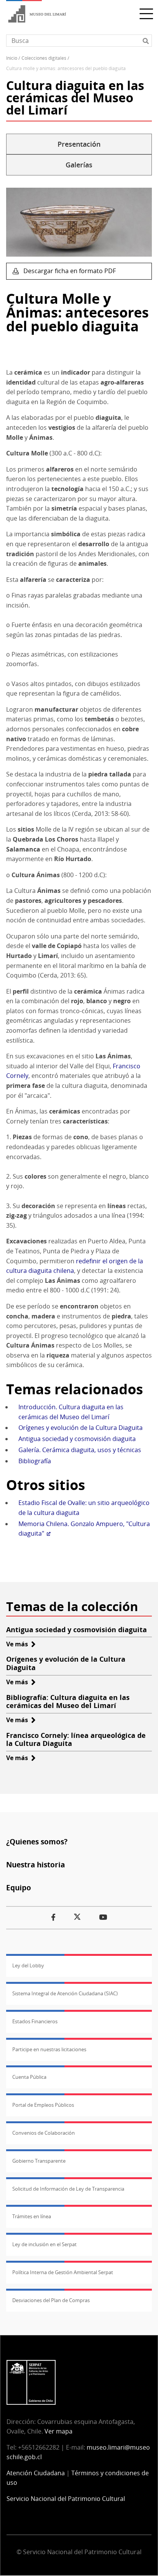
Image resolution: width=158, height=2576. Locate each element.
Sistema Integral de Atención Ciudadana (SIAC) (65, 1993)
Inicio (12, 58)
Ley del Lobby (28, 1965)
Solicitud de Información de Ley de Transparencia (68, 2189)
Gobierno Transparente (39, 2161)
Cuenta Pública (29, 2077)
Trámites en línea (32, 2216)
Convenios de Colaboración (44, 2133)
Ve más (21, 1644)
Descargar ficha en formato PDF (69, 271)
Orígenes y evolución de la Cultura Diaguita (81, 1428)
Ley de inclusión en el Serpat (44, 2244)
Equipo (19, 1887)
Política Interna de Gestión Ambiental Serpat (63, 2272)
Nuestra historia (35, 1864)
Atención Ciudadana (36, 2473)
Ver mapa (58, 2431)
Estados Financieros (35, 2021)
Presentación (79, 144)
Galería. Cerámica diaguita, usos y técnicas (80, 1450)
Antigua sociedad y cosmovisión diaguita (77, 1439)
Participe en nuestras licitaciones (49, 2049)
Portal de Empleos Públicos (43, 2105)
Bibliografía (35, 1461)
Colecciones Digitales (44, 58)
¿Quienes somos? (37, 1842)
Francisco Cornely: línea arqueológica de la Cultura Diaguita (76, 1739)
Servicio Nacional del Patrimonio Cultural (66, 2499)
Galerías (79, 165)
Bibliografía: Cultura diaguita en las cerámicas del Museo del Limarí (68, 1702)
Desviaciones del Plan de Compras (51, 2300)
